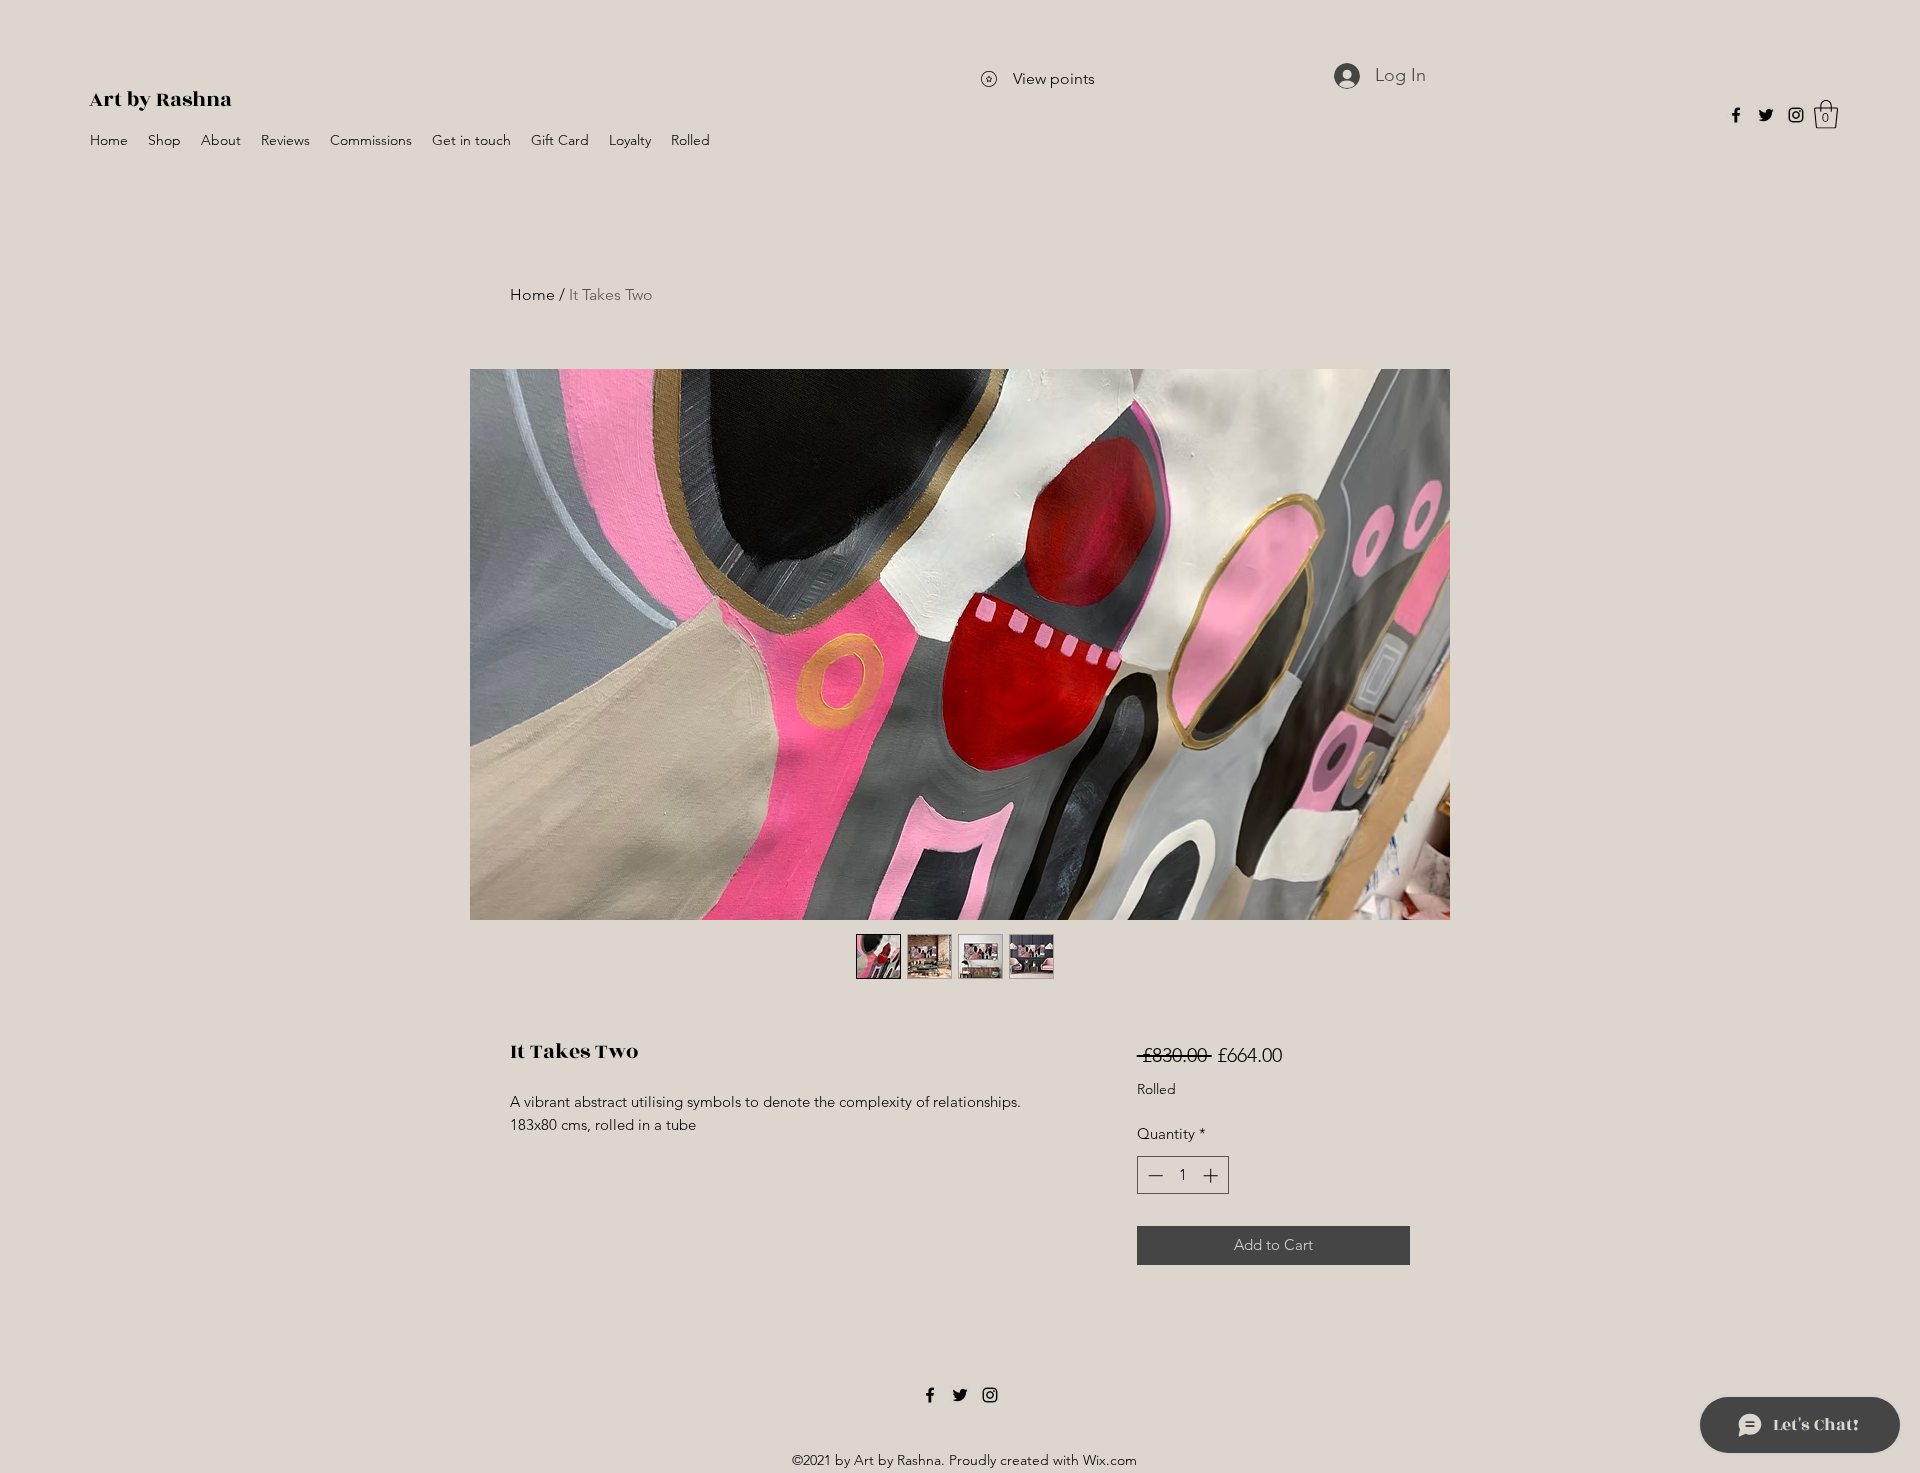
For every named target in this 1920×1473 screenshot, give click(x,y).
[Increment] (1212, 1175)
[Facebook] (1736, 115)
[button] (1826, 114)
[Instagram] (1796, 115)
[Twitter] (1766, 115)
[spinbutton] (1182, 1175)
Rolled (1156, 1089)
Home (532, 294)
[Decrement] (1153, 1175)
